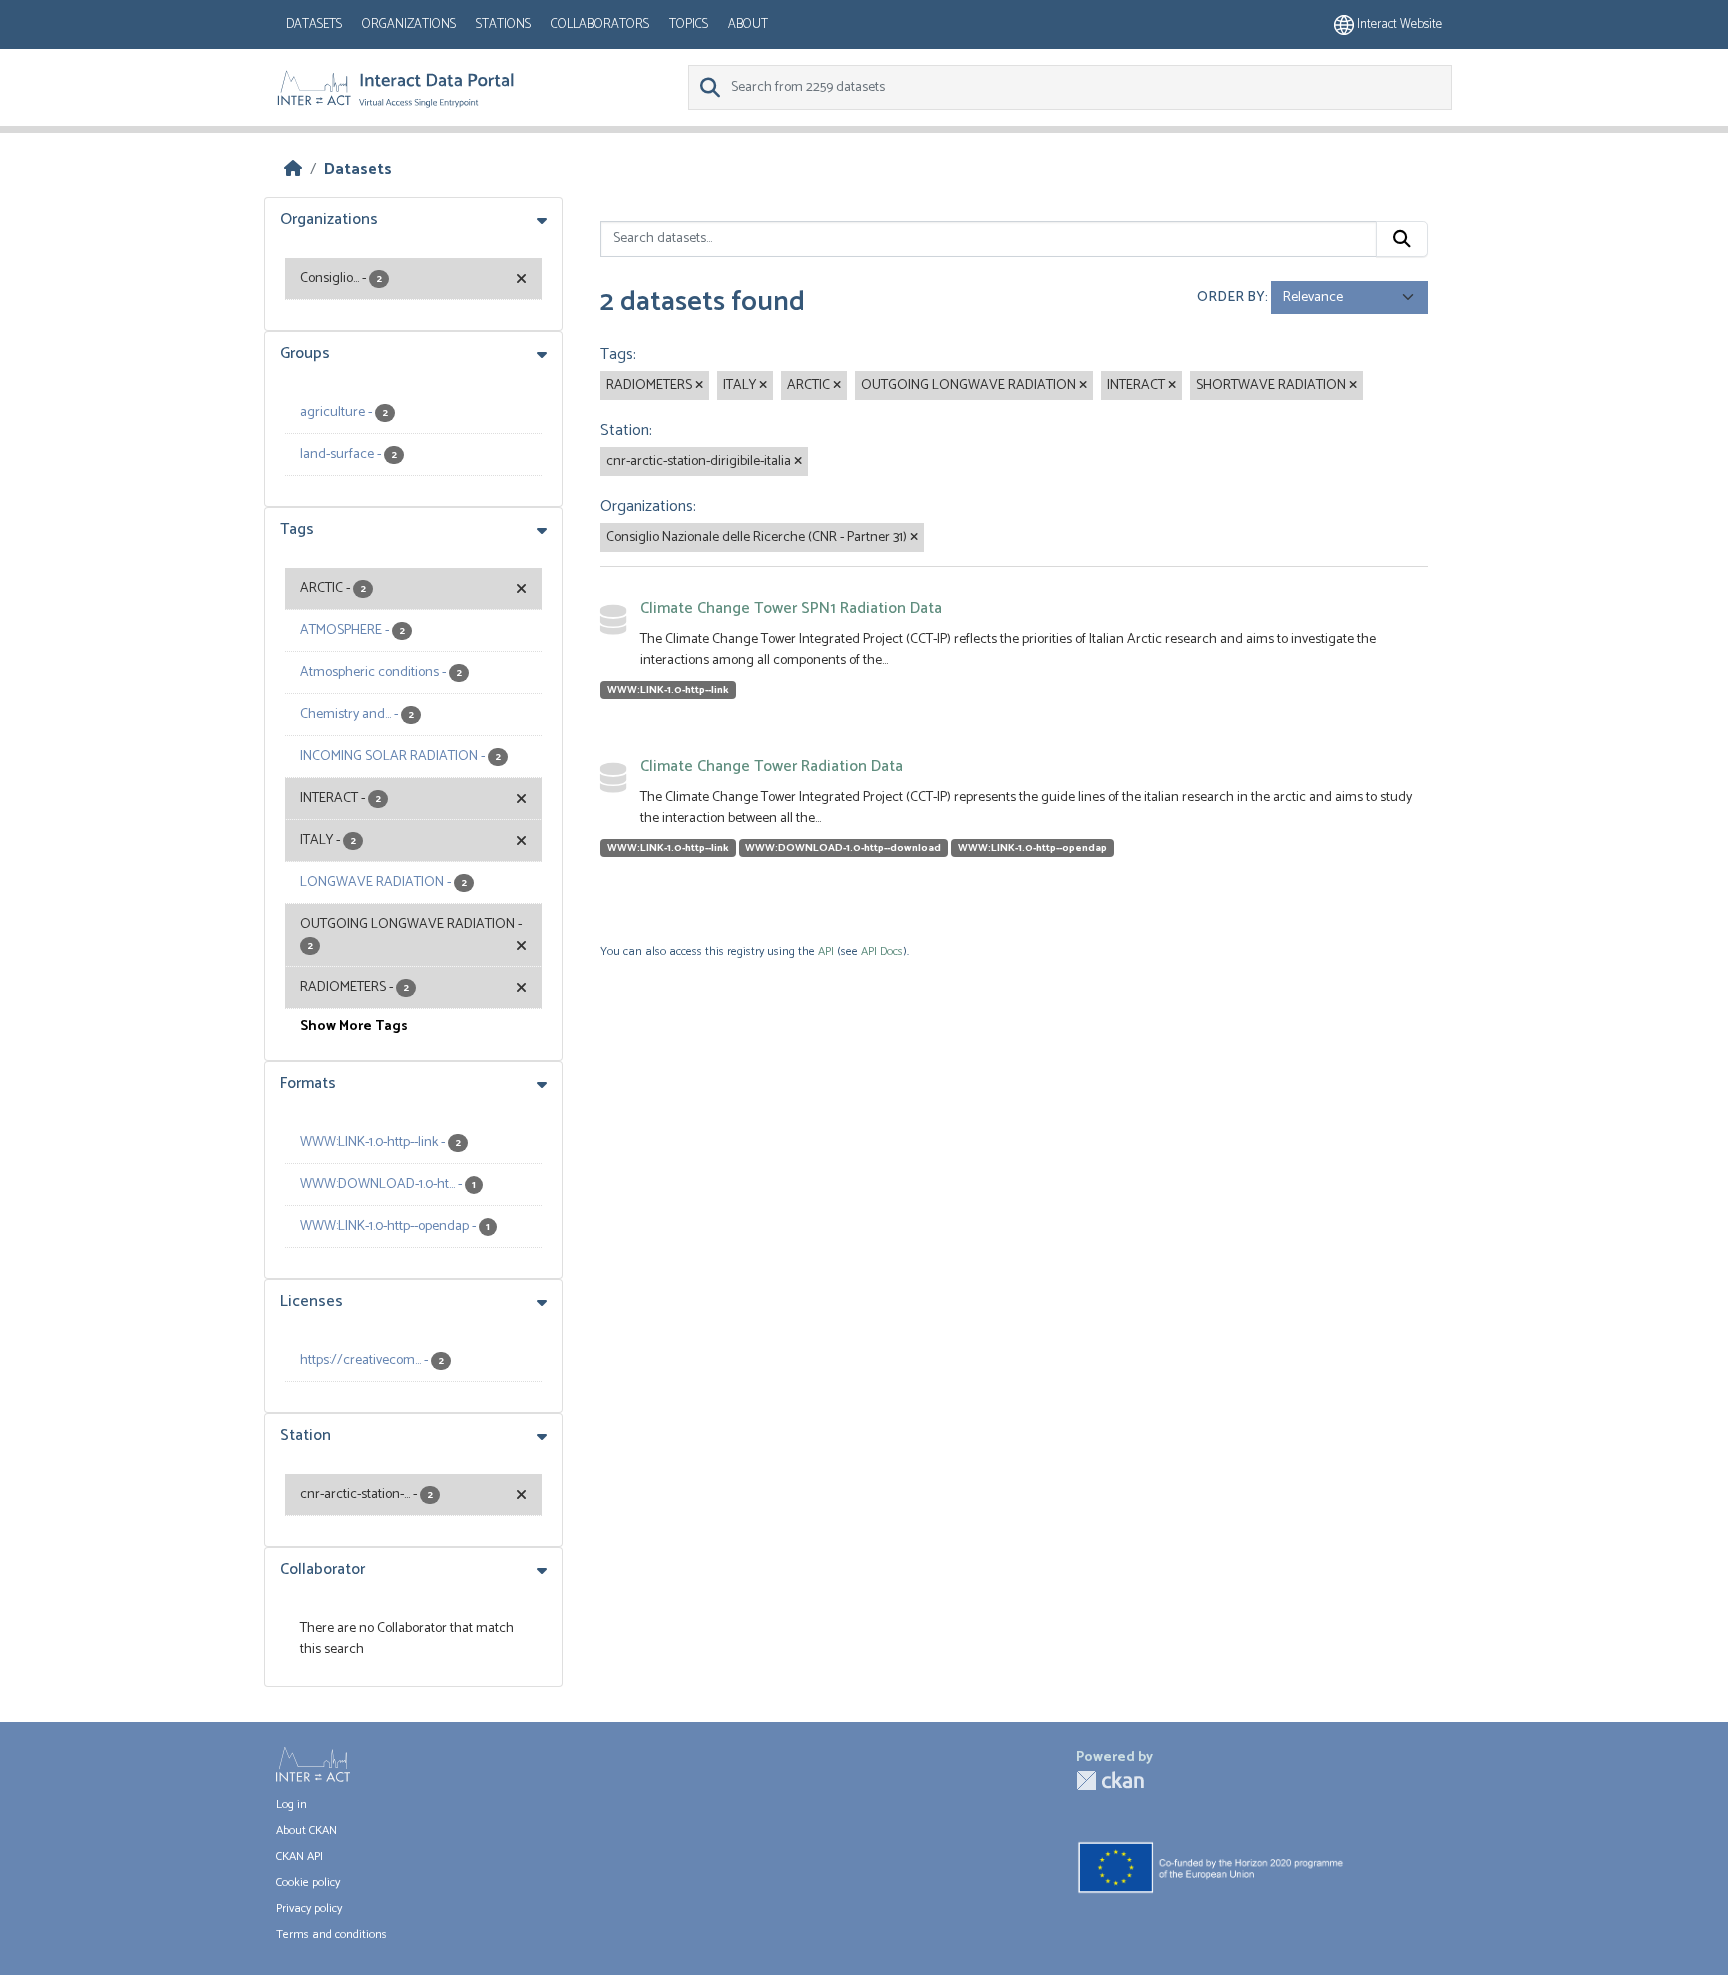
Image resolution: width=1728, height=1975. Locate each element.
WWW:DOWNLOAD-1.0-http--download (843, 848)
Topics (688, 24)
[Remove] (699, 386)
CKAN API (299, 1856)
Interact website (1398, 24)
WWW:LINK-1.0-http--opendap (1032, 848)
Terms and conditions (331, 1934)
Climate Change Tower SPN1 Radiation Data (791, 608)
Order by (1231, 297)
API (826, 951)
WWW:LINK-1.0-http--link (668, 690)
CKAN (1110, 1780)
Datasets (314, 24)
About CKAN (306, 1830)
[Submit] (1402, 239)
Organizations (409, 24)
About (748, 24)
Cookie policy (308, 1882)
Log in (291, 1804)
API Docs (882, 951)
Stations (503, 24)
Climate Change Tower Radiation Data (771, 766)
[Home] (293, 169)
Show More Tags (354, 1026)
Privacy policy (309, 1908)
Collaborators (600, 24)
